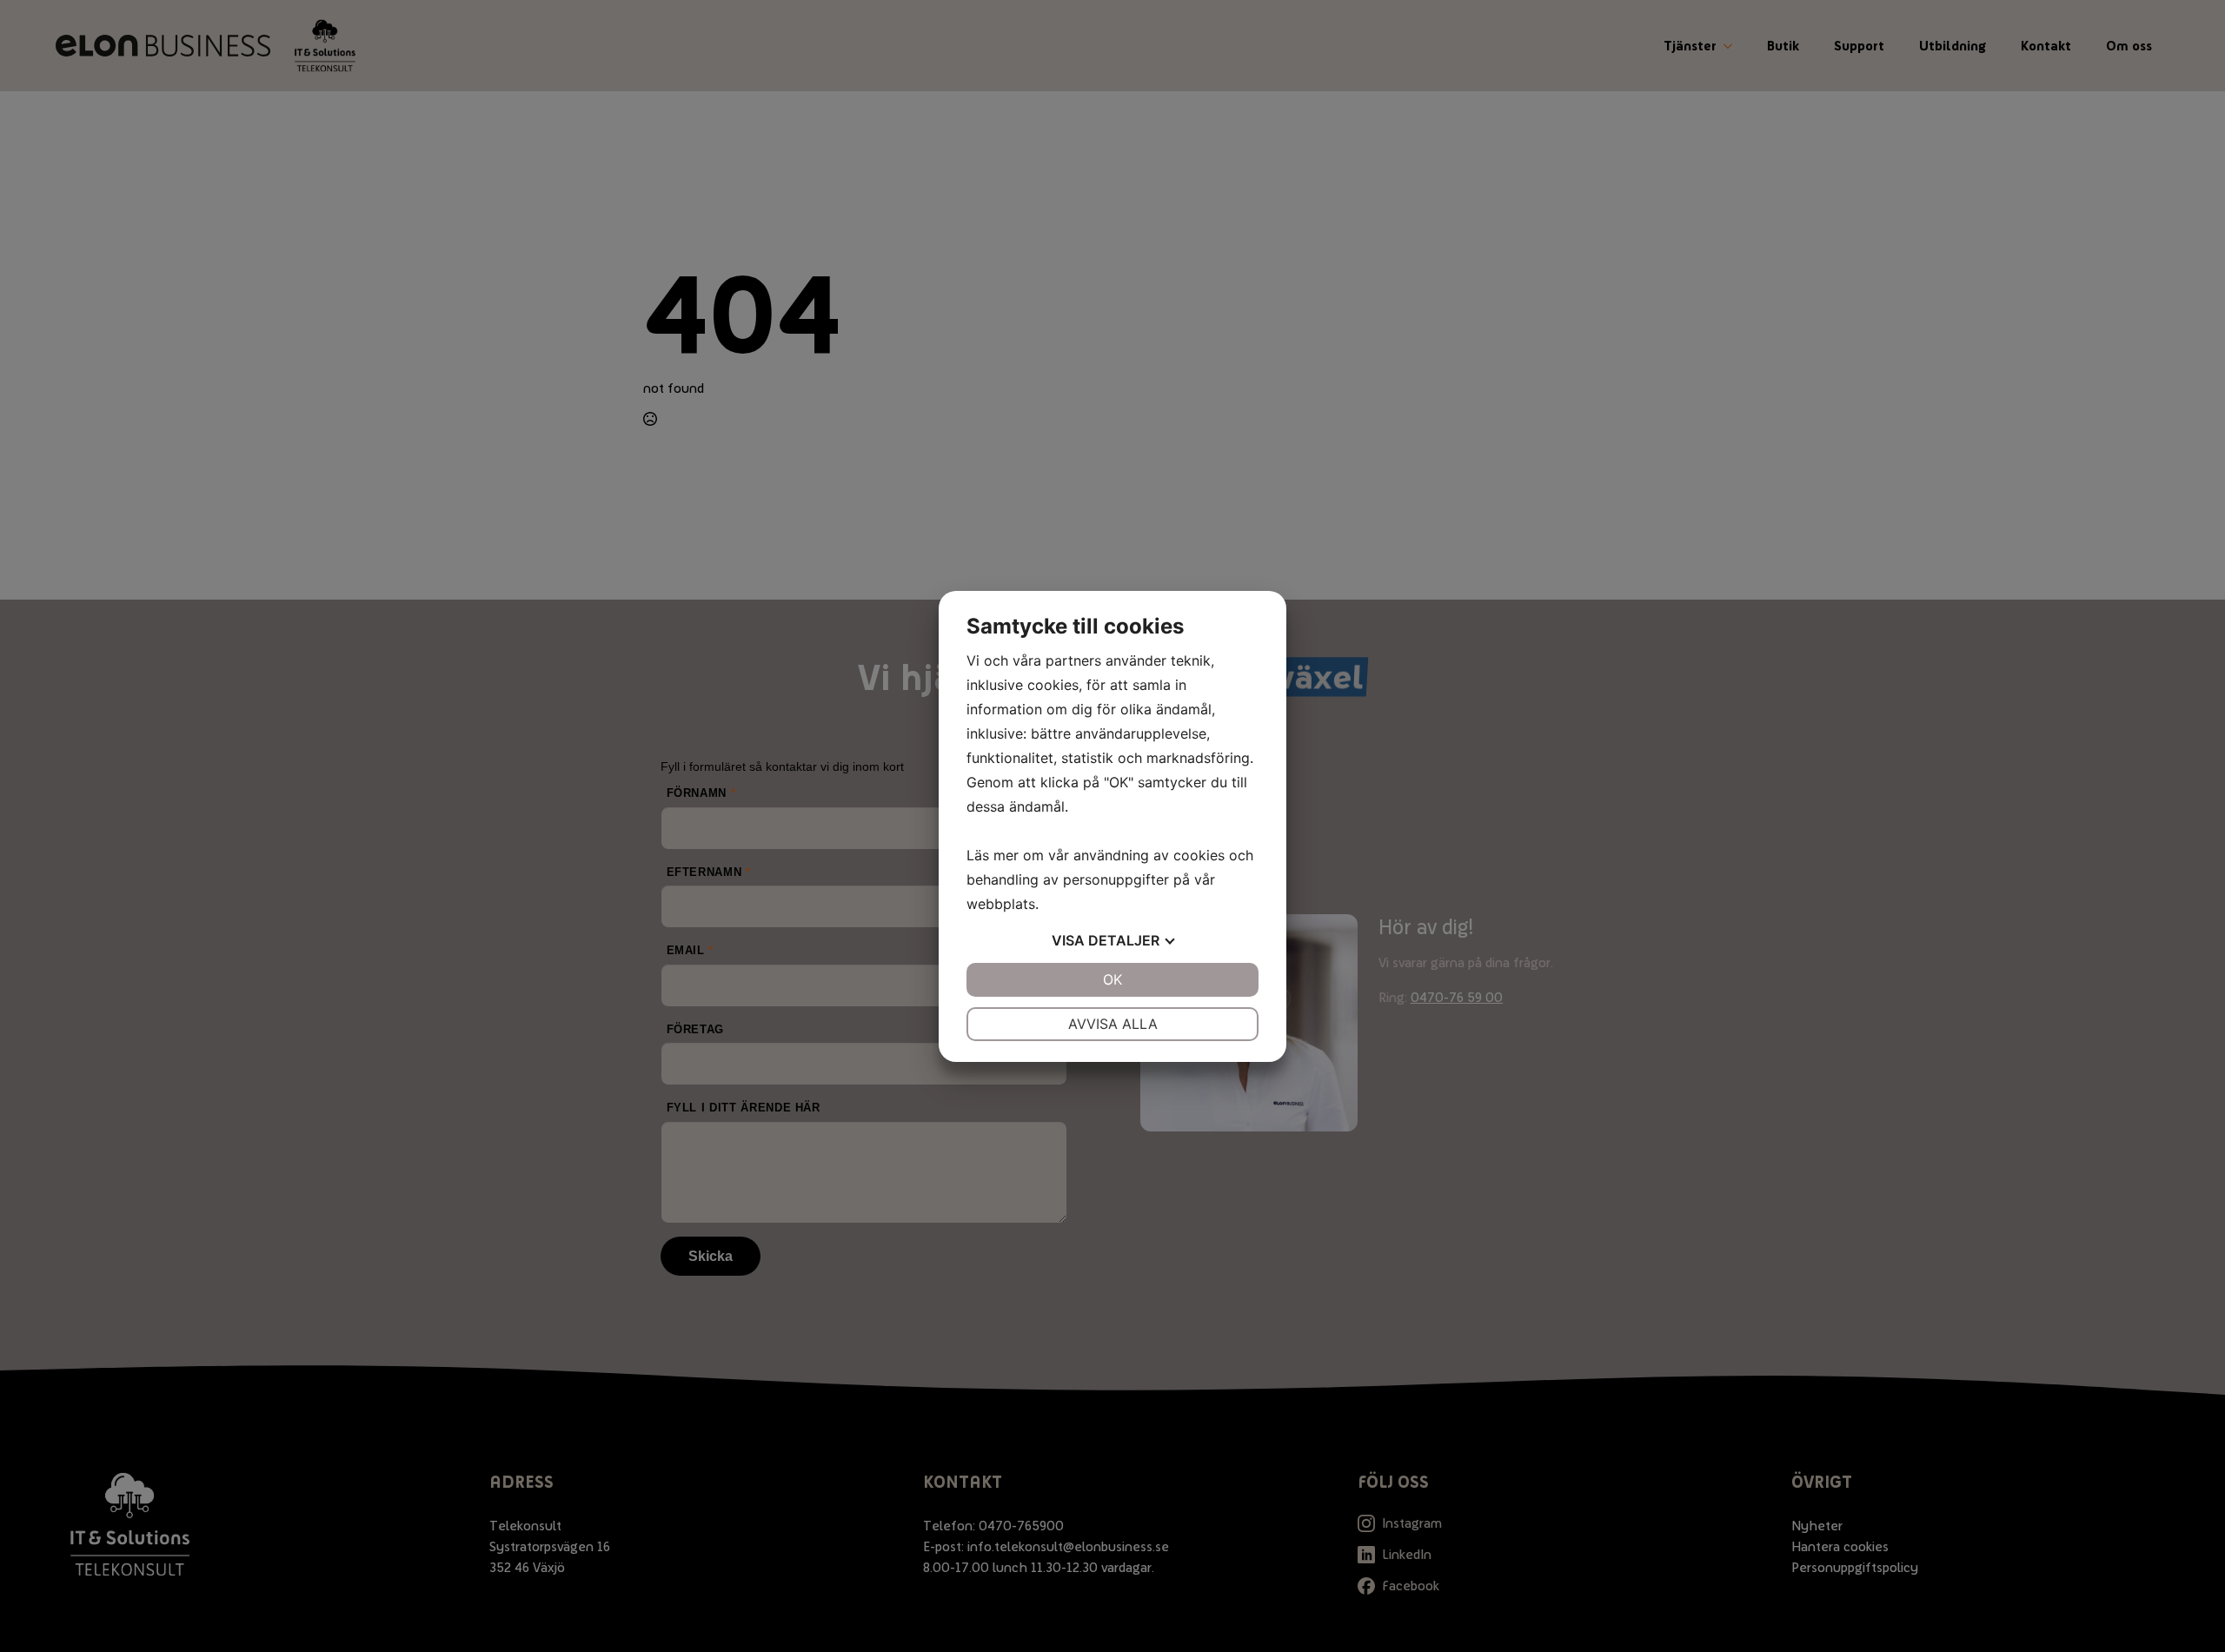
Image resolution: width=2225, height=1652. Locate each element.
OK (1112, 979)
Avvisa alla (1113, 1024)
